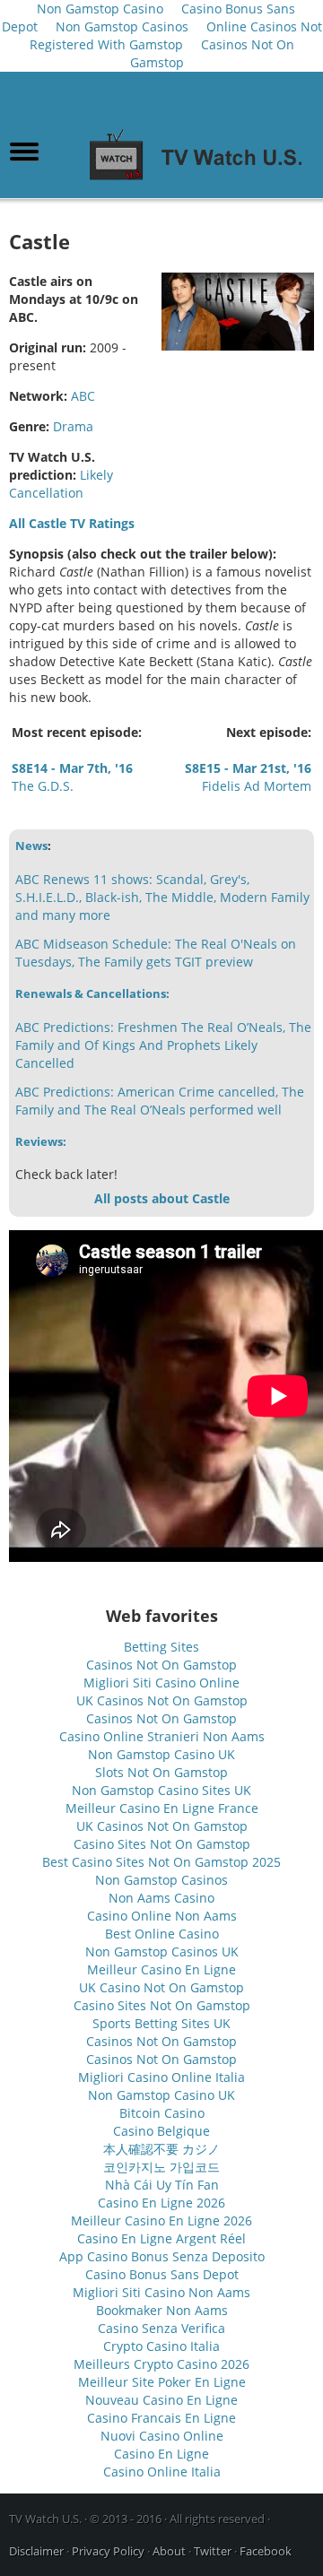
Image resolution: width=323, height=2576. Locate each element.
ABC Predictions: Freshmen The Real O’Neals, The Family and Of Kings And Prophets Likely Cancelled (163, 1045)
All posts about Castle (162, 1198)
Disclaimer (36, 2551)
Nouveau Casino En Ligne (161, 2400)
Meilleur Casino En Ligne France (162, 1808)
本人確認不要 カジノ (161, 2149)
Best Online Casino (162, 1934)
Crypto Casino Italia (161, 2346)
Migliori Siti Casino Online (161, 1683)
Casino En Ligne (161, 2454)
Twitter (213, 2551)
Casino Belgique (161, 2131)
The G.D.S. (72, 777)
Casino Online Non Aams (162, 1916)
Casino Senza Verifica (161, 2328)
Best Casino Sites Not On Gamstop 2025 (161, 1862)
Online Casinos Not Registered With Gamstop (176, 35)
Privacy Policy (108, 2551)
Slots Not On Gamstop (161, 1772)
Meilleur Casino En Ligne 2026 (161, 2220)
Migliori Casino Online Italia (161, 2077)
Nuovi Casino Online (162, 2436)
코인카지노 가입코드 (161, 2167)
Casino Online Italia (162, 2472)
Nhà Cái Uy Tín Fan (162, 2185)
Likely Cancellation (61, 484)
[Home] (201, 181)
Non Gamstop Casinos (122, 26)
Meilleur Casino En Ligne (161, 1969)
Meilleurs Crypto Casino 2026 (161, 2364)
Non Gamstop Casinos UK (162, 1952)
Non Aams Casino (161, 1898)
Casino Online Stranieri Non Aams (162, 1736)
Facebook (266, 2551)
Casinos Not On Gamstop (212, 53)
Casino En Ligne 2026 (161, 2203)
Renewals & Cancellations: (92, 993)
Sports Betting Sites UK (161, 2023)
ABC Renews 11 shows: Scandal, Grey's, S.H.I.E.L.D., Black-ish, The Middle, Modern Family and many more (162, 897)
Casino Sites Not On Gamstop (162, 1844)
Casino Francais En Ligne (161, 2418)
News (31, 846)
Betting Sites (161, 1647)
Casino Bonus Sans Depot (162, 2274)
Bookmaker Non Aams (162, 2310)
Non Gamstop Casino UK (161, 1754)
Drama (73, 426)
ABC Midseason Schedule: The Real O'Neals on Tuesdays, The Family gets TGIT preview (156, 953)
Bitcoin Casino (162, 2113)
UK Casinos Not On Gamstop (162, 1700)
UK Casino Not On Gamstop (161, 1987)
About (169, 2551)
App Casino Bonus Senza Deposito (162, 2256)
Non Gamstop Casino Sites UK (161, 1790)
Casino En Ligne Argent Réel (161, 2238)
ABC (83, 396)
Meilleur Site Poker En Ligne (162, 2382)
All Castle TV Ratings (72, 523)
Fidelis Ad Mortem (248, 777)
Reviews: (41, 1141)
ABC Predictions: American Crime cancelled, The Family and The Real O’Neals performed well (160, 1101)
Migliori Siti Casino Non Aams (161, 2292)
